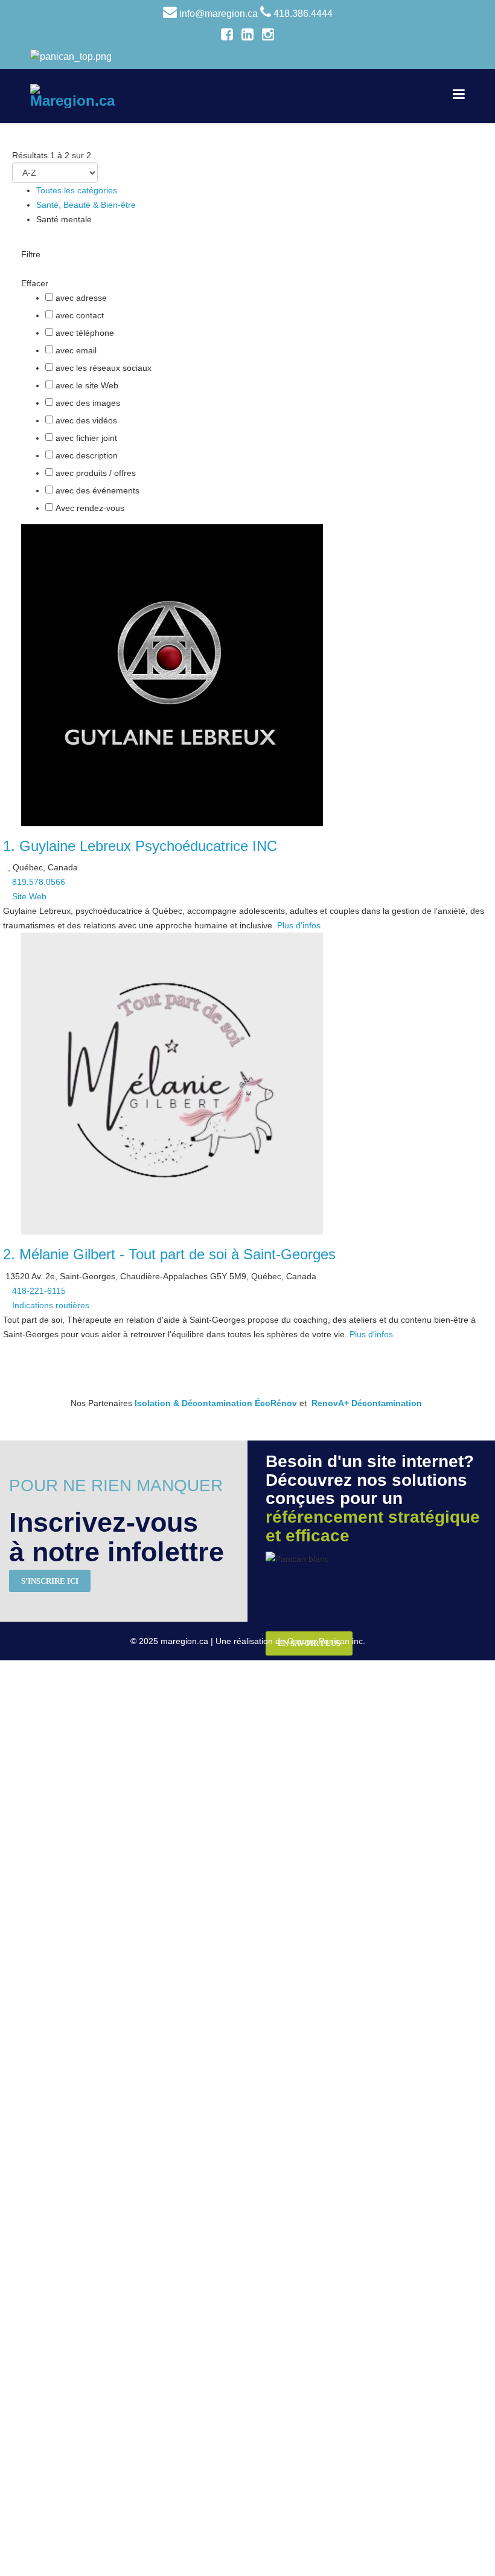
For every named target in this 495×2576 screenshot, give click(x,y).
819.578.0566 (39, 882)
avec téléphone (85, 333)
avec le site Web (87, 385)
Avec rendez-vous (90, 508)
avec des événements (97, 490)
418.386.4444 (303, 14)
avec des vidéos (86, 420)
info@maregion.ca (219, 14)
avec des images (88, 403)
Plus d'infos (299, 925)
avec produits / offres (96, 473)
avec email (76, 350)
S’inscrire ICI (50, 1581)
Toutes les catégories (77, 190)
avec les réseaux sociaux (104, 368)
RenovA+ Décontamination (367, 1403)
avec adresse (81, 298)
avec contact (80, 315)
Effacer (35, 283)
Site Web (29, 896)
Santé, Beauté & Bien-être (86, 205)
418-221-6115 (39, 1291)
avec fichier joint (86, 438)
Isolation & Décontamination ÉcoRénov (216, 1403)
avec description (87, 455)
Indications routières (51, 1305)
